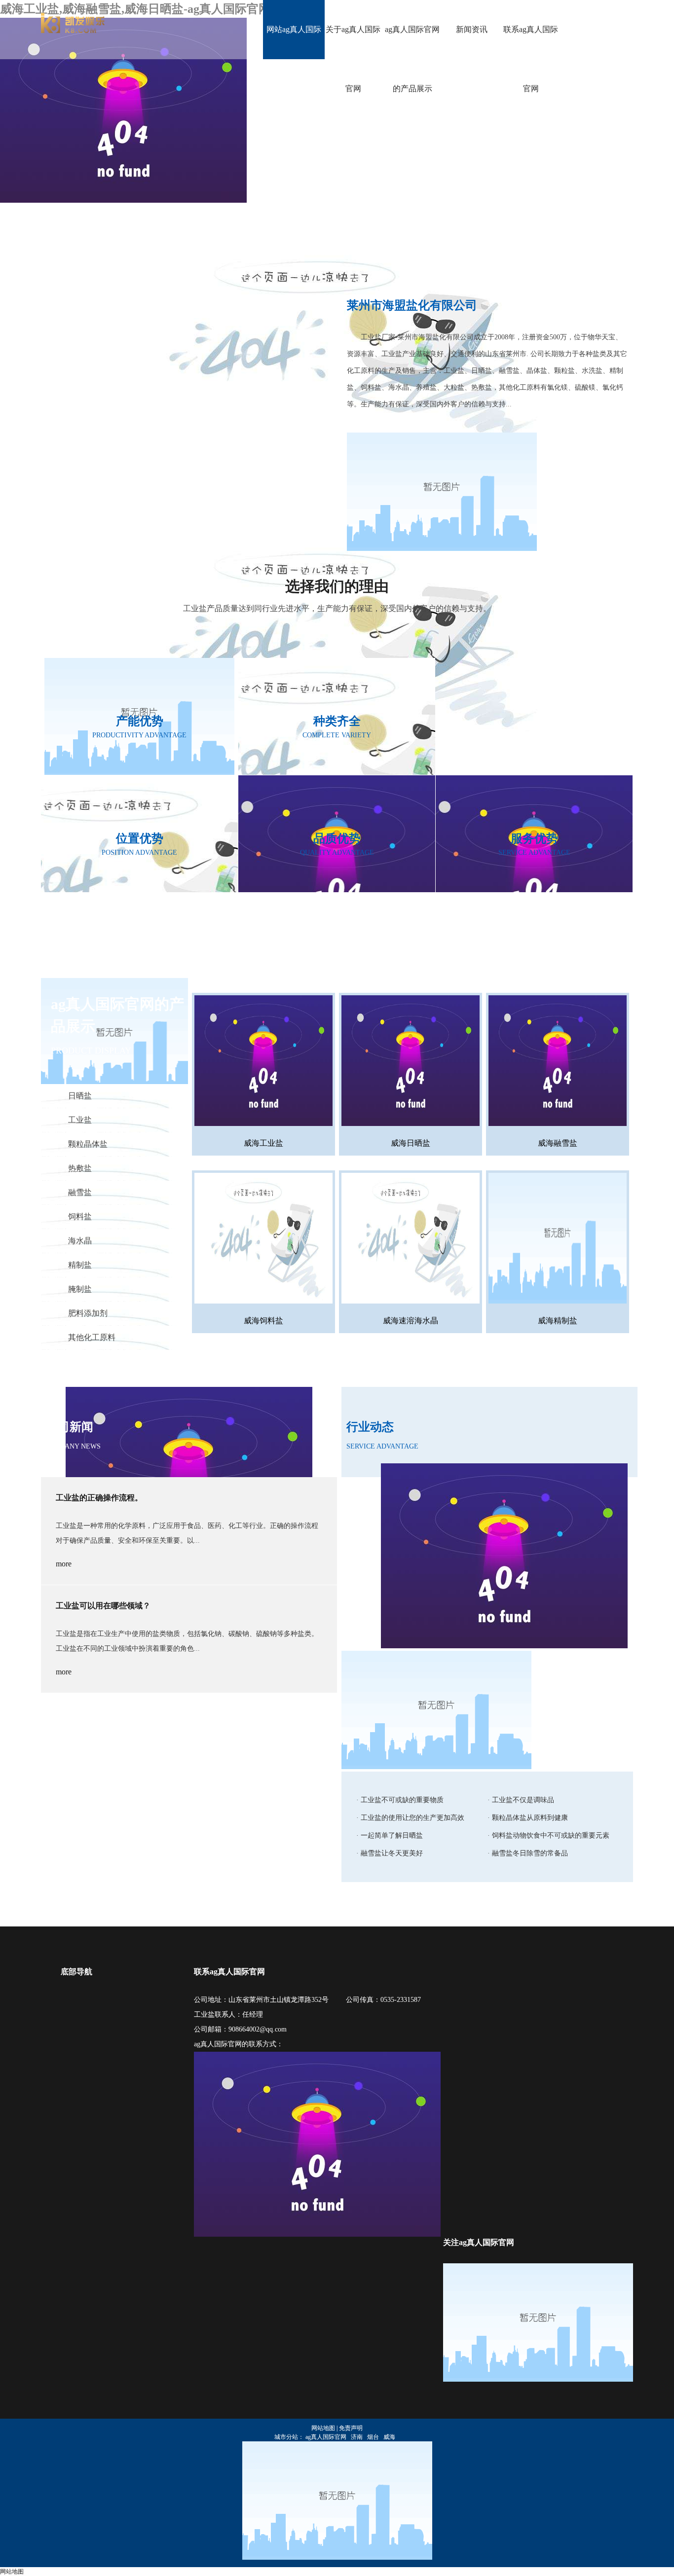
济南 (357, 2437)
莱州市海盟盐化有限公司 (412, 305)
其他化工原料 (92, 1337)
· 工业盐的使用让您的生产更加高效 (410, 1818)
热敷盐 (80, 1168)
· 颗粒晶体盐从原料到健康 (528, 1818)
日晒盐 (80, 1096)
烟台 (373, 2437)
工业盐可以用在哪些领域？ (103, 1606)
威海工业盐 (263, 1143)
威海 (389, 2437)
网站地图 (323, 2428)
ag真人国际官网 (326, 2437)
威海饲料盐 (263, 1321)
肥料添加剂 (88, 1313)
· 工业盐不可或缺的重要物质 (400, 1800)
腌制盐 (80, 1289)
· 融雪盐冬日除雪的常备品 (528, 1853)
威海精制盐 (558, 1321)
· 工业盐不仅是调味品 (521, 1800)
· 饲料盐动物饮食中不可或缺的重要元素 (548, 1835)
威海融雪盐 (558, 1143)
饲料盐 (80, 1216)
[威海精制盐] (558, 1240)
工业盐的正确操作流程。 (99, 1498)
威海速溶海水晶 (411, 1321)
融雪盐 (80, 1192)
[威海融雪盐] (558, 1062)
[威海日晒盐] (411, 1062)
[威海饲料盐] (263, 1240)
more (64, 1564)
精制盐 (80, 1265)
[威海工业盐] (263, 1062)
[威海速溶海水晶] (411, 1240)
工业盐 (80, 1120)
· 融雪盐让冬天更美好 (390, 1853)
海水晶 (80, 1241)
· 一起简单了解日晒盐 (390, 1835)
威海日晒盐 (411, 1143)
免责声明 (351, 2428)
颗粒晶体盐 (88, 1144)
